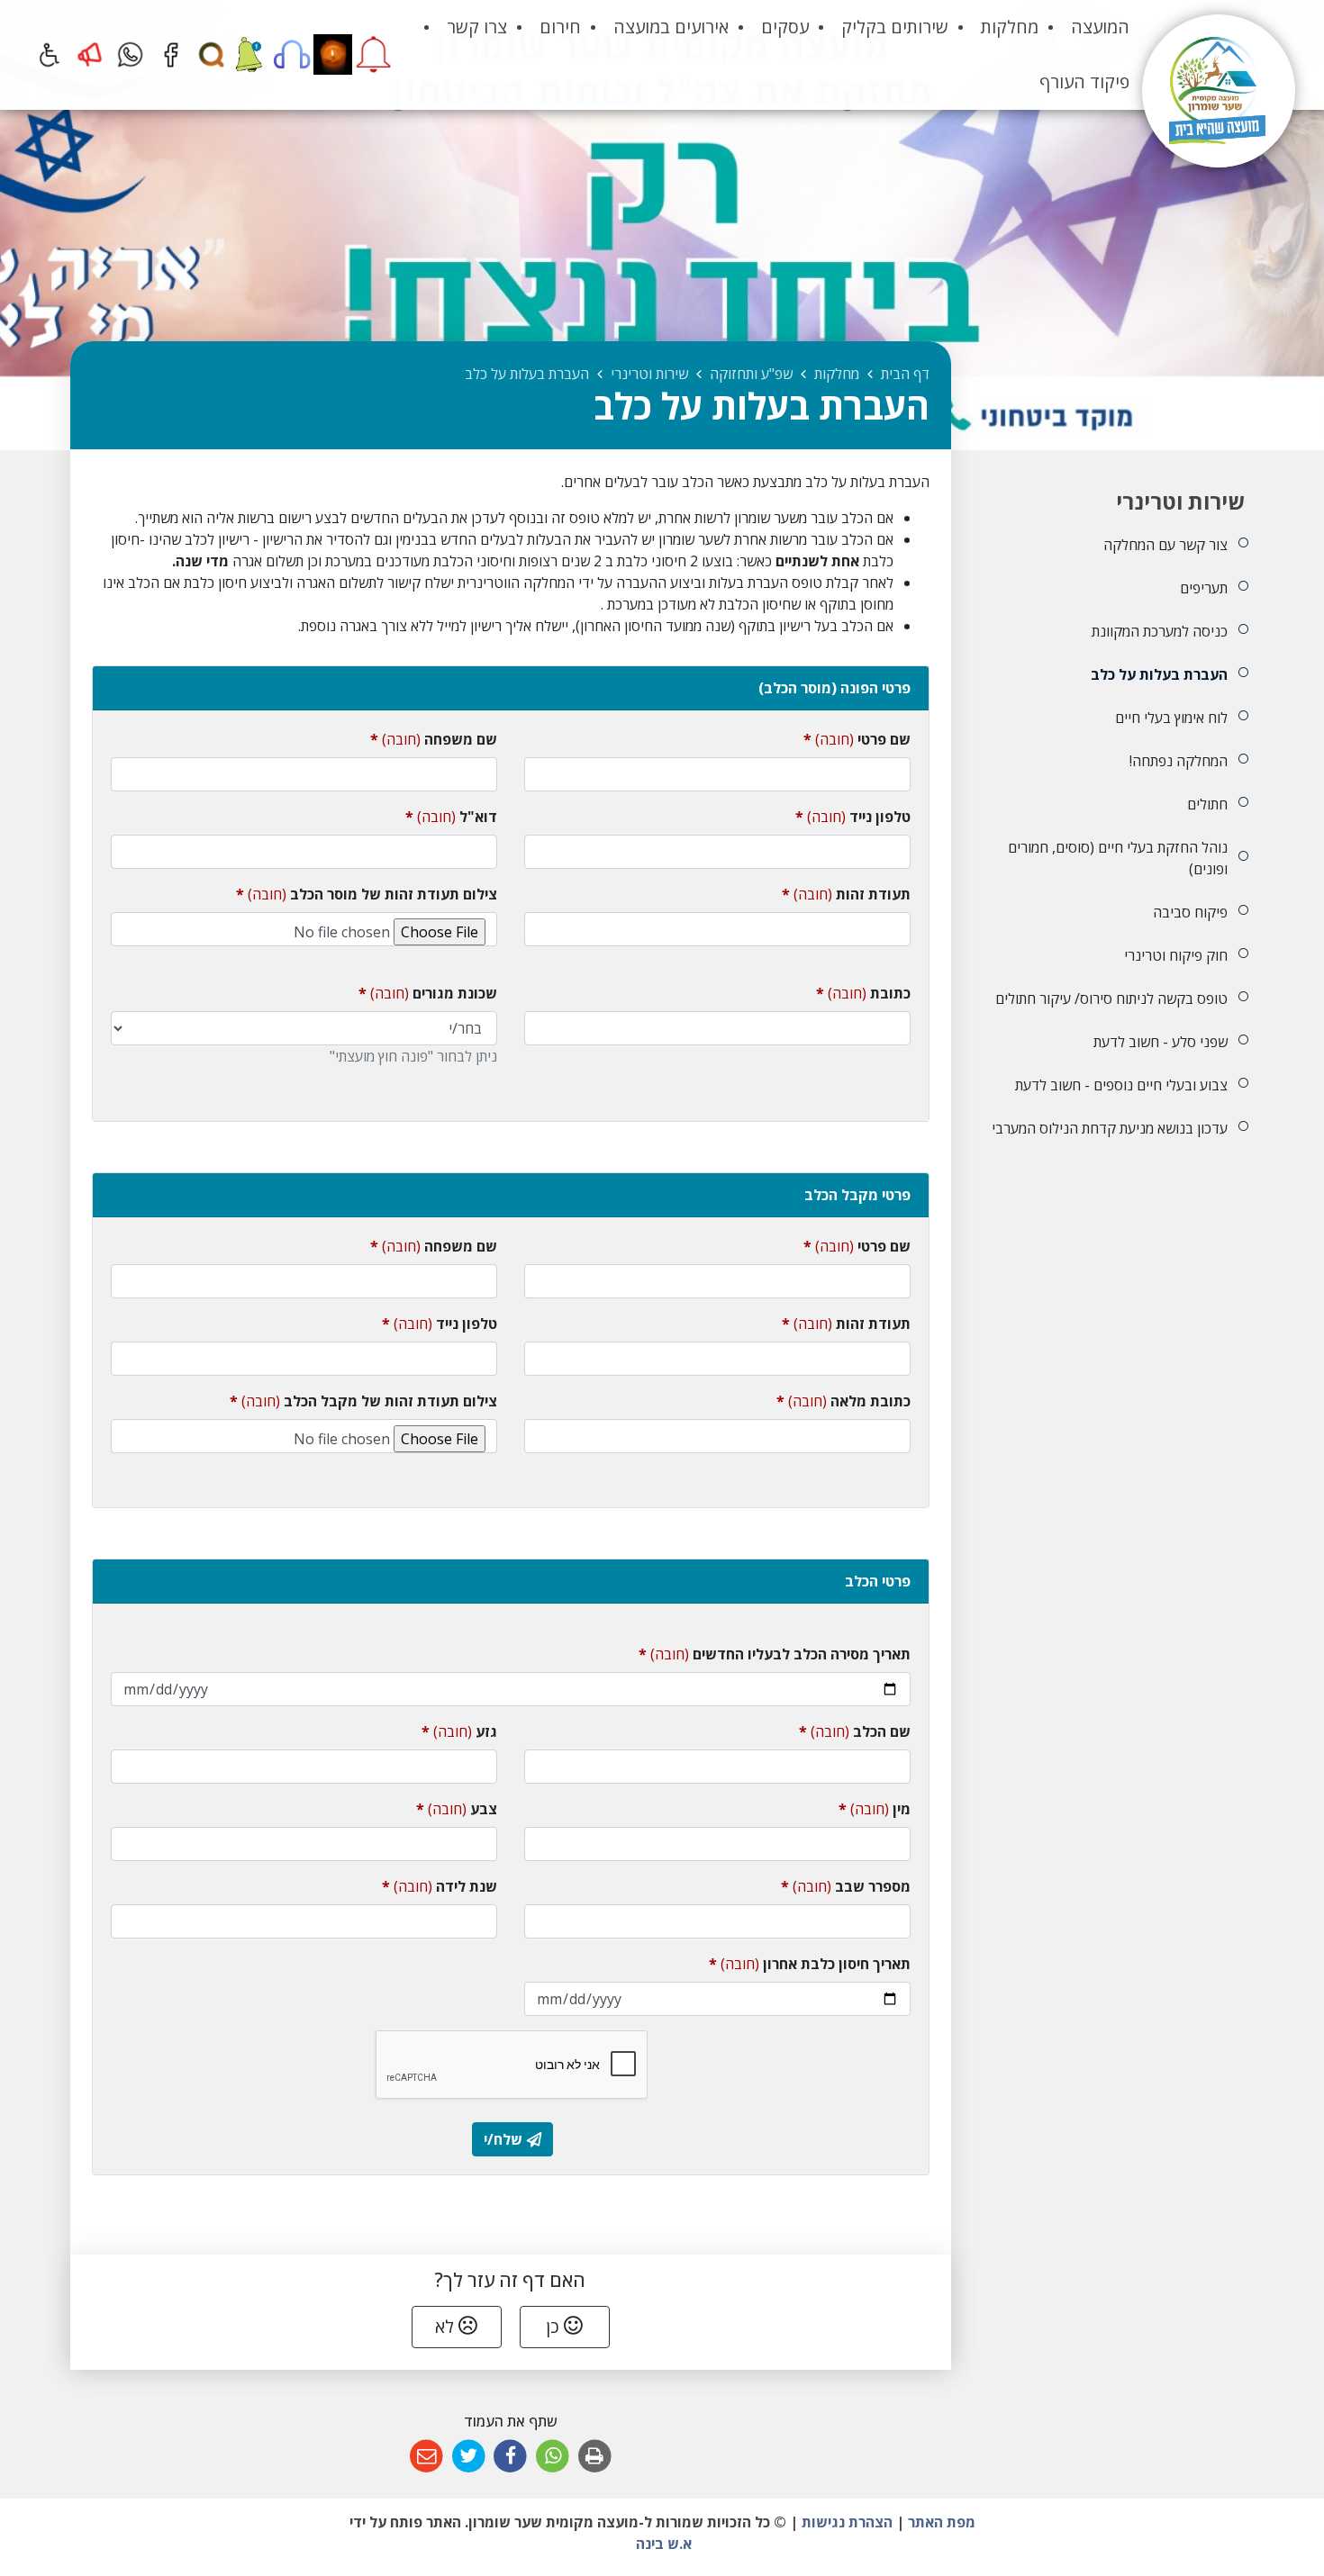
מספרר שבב (846, 1886)
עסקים (785, 27)
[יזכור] (333, 54)
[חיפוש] (211, 54)
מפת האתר (942, 2522)
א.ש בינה (662, 2544)
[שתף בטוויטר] (469, 2457)
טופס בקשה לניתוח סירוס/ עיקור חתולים (1111, 999)
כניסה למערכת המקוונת (1159, 631)
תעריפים (1203, 588)
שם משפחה (434, 739)
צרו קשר (477, 27)
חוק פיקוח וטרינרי (1175, 955)
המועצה (1100, 27)
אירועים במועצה (671, 27)
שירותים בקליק (895, 27)
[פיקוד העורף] (373, 54)
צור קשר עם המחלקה (1165, 545)
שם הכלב (855, 1731)
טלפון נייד (853, 816)
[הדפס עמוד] (595, 2457)
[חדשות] (252, 54)
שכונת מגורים (428, 993)
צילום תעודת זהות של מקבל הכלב (363, 1401)
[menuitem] (1100, 27)
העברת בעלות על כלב (1159, 674)
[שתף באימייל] (426, 2457)
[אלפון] (292, 54)
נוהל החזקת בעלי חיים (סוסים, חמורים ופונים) (1117, 858)
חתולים (1207, 804)
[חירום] (90, 54)
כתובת (863, 993)
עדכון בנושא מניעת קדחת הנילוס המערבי (1109, 1128)
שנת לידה (440, 1886)
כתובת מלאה (843, 1401)
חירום (560, 27)
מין (875, 1808)
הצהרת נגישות (847, 2522)
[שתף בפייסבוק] (511, 2457)
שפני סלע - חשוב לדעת (1160, 1042)
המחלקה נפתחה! (1178, 761)
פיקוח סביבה (1190, 912)
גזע (459, 1731)
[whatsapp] (130, 54)
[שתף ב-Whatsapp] (553, 2457)
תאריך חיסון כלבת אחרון (810, 1963)
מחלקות (1010, 27)
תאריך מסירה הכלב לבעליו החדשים (775, 1654)
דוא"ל (451, 816)
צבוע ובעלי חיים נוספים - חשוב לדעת (1121, 1085)
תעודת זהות (846, 894)
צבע (457, 1808)
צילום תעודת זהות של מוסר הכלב (367, 894)
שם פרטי (857, 739)
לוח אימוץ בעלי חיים (1171, 718)
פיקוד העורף (1084, 81)
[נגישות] (49, 54)
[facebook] (171, 54)
